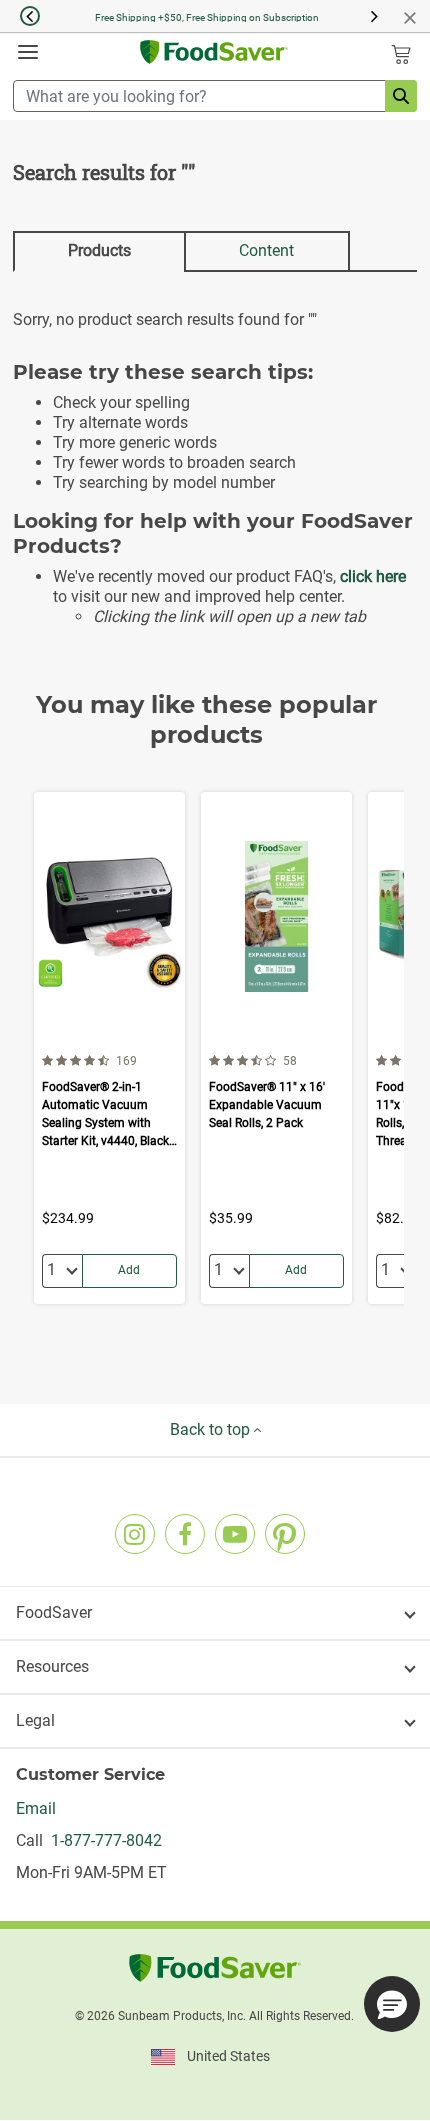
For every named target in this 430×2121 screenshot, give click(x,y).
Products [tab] (99, 250)
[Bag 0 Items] (401, 54)
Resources (52, 1666)
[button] (20, 16)
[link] (135, 1534)
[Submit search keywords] (401, 96)
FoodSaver (54, 1612)
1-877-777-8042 (102, 1840)
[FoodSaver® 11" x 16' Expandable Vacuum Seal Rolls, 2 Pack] (276, 1048)
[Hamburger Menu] (28, 52)
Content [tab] (266, 250)
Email (36, 1808)
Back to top (212, 1429)
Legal (35, 1720)
